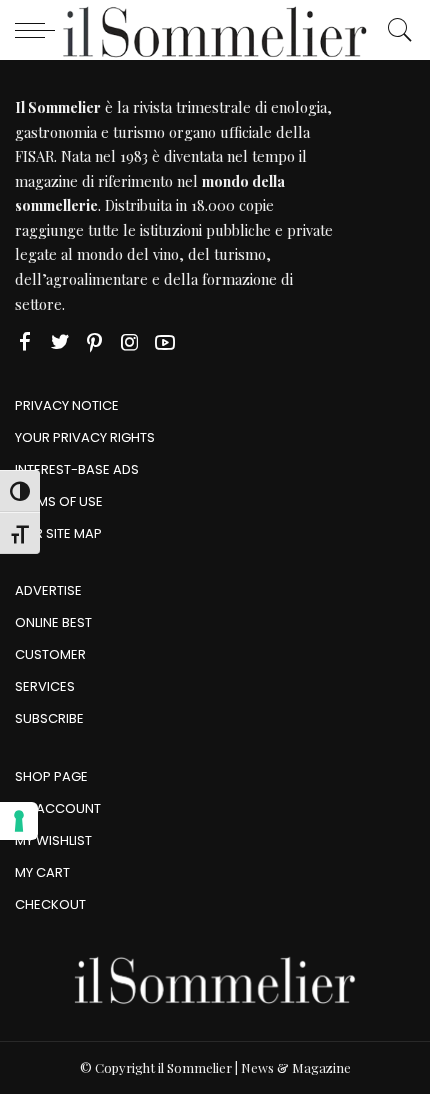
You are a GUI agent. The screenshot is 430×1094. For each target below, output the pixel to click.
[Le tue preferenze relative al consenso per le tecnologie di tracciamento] (19, 821)
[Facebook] (25, 342)
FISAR (34, 156)
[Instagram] (130, 342)
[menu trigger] (40, 30)
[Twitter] (60, 342)
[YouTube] (165, 342)
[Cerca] (395, 30)
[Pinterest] (95, 342)
